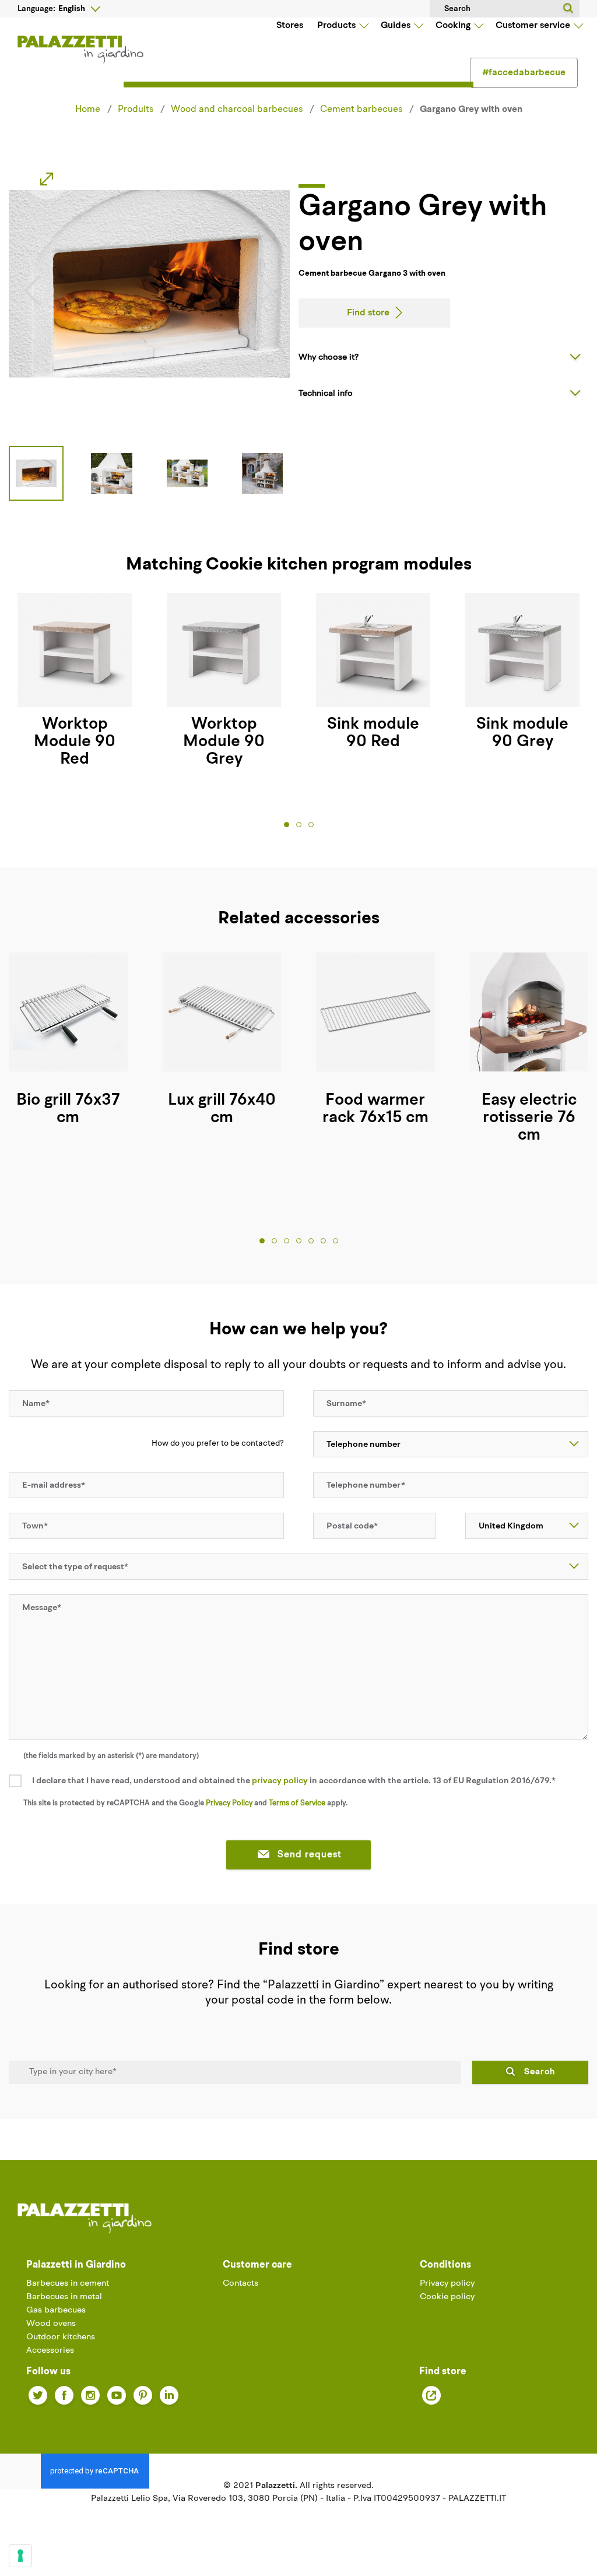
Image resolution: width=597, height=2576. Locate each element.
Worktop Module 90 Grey (224, 742)
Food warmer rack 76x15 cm (375, 1109)
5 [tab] (311, 1241)
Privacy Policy (229, 1803)
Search (540, 2072)
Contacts (240, 2284)
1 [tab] (287, 825)
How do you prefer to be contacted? (218, 1444)
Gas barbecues (56, 2310)
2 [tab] (299, 825)
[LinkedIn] (169, 2395)
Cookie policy (447, 2297)
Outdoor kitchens (61, 2337)
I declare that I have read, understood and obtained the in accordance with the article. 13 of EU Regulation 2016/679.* (294, 1781)
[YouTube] (117, 2395)
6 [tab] (323, 1241)
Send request (310, 1855)
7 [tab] (336, 1241)
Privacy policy (447, 2284)
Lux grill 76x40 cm (222, 1109)
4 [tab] (299, 1241)
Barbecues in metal (64, 2297)
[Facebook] (64, 2395)
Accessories (50, 2351)
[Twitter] (38, 2395)
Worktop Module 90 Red (75, 742)
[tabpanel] (75, 681)
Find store (368, 313)
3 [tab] (311, 825)
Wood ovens (51, 2324)
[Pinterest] (143, 2395)
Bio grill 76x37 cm (68, 1109)
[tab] (443, 357)
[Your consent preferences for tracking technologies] (20, 2556)
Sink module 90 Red (373, 733)
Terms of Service (297, 1803)
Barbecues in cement (68, 2284)
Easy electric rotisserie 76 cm (529, 1118)
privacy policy (280, 1781)
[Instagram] (90, 2395)
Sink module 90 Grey (522, 733)
